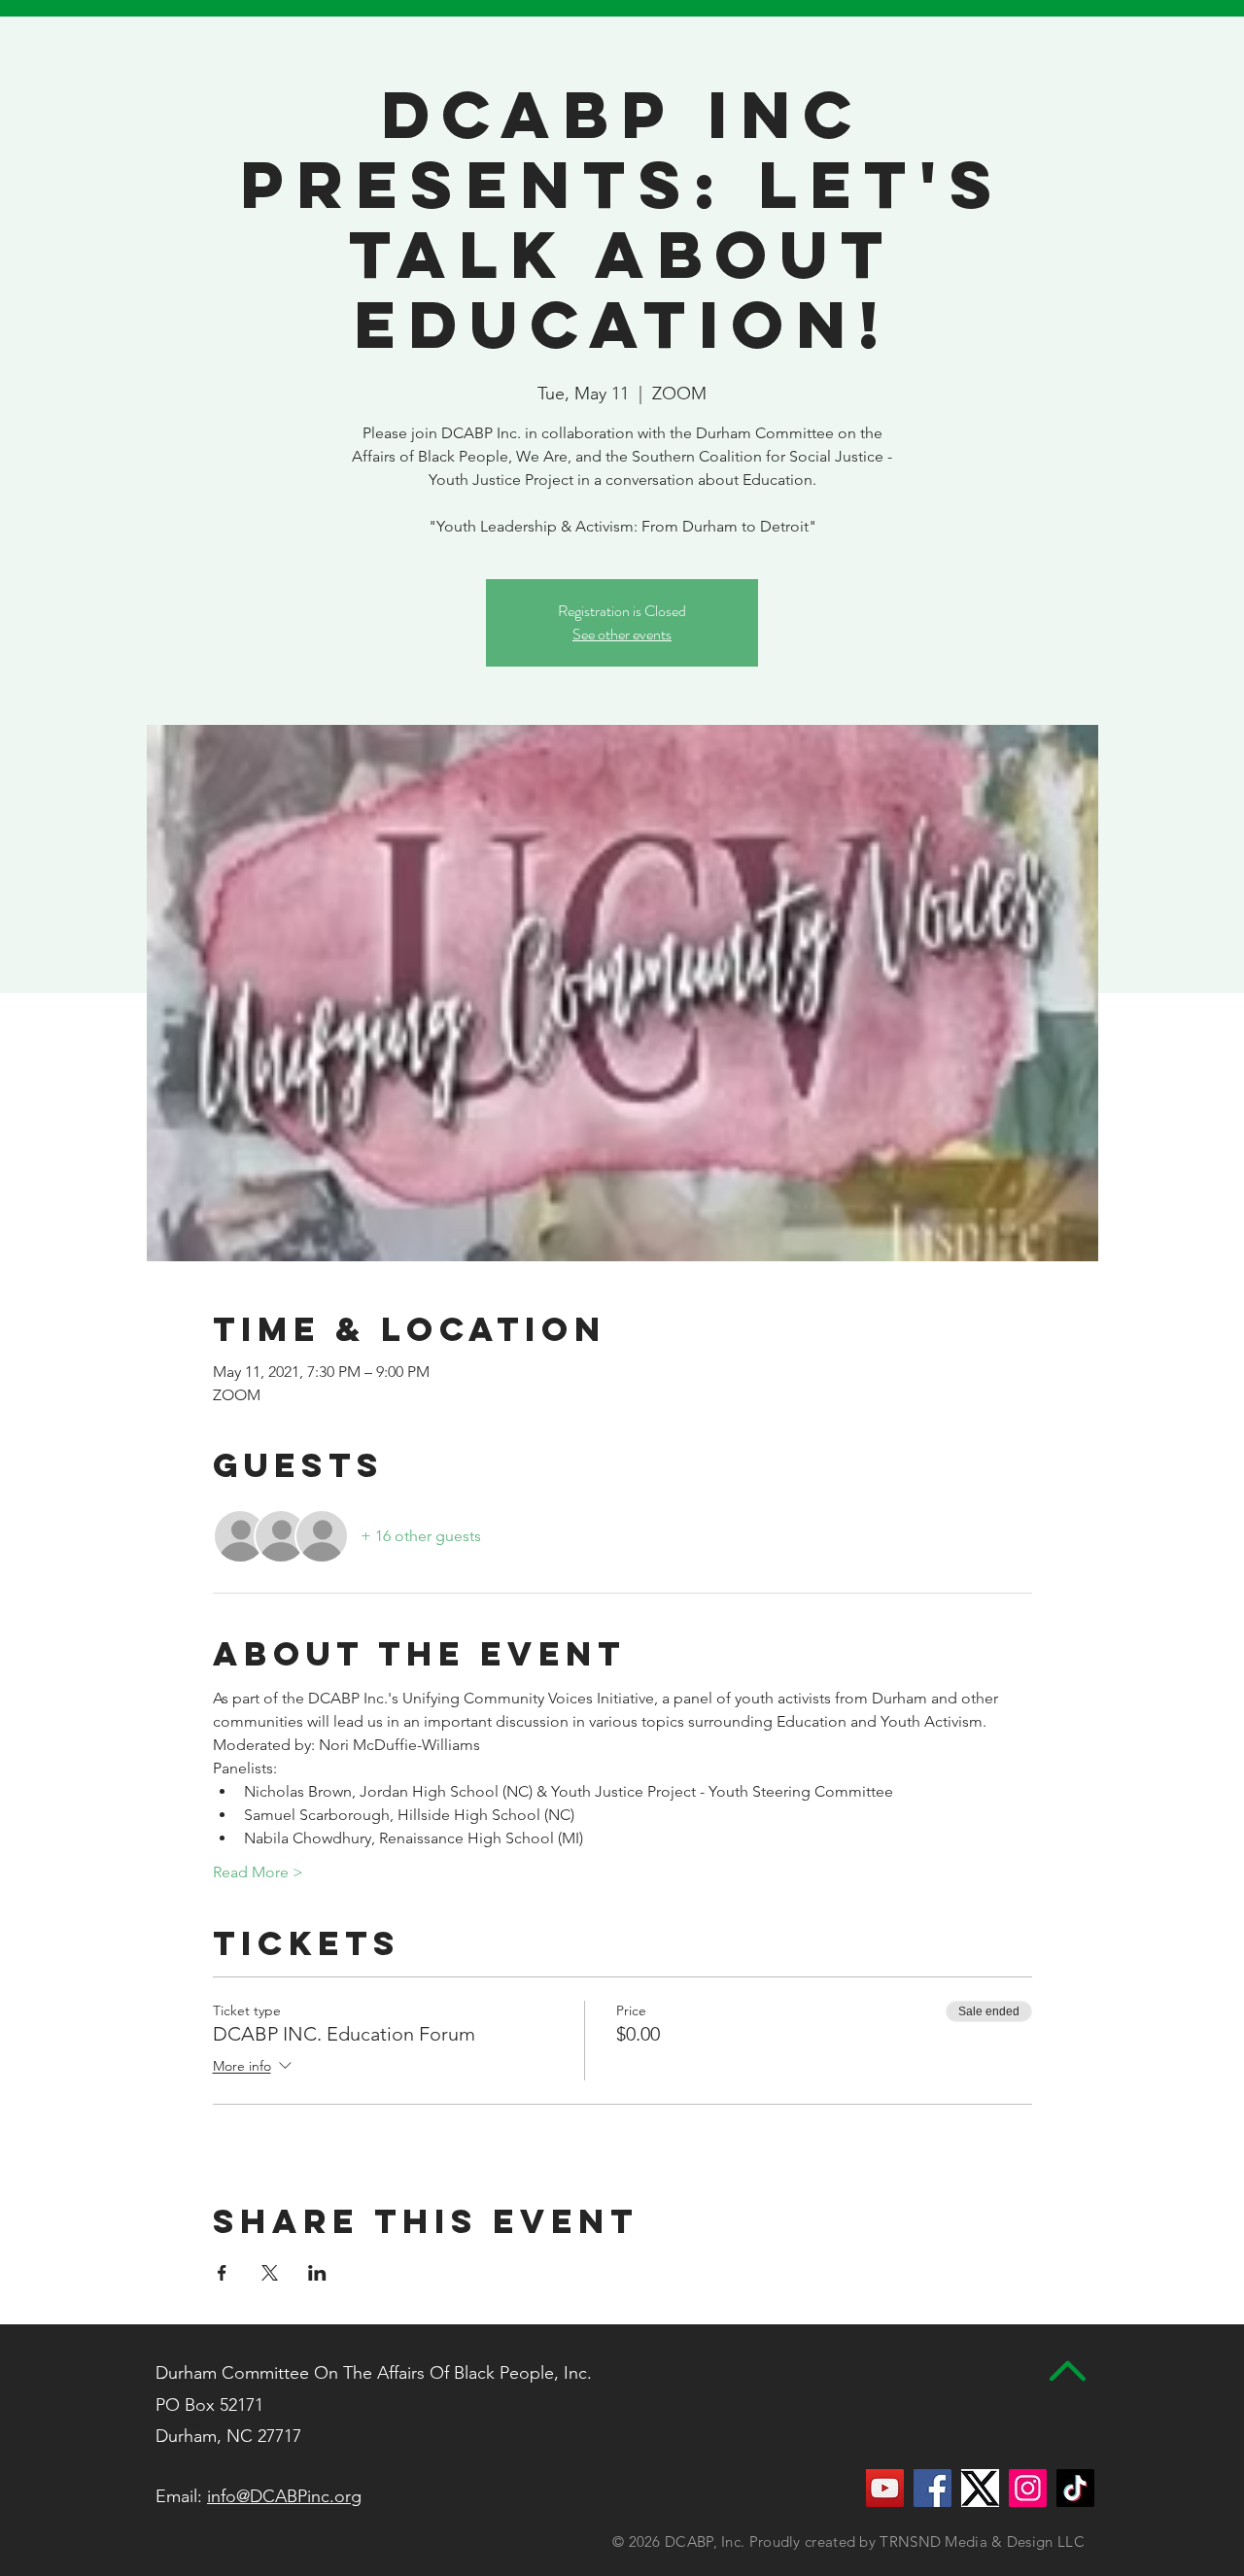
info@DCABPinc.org (284, 2496)
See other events (622, 634)
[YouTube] (885, 2488)
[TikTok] (1075, 2488)
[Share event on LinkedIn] (317, 2273)
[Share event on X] (270, 2273)
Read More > (258, 1872)
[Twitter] (980, 2488)
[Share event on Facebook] (222, 2273)
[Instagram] (1028, 2488)
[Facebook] (933, 2488)
